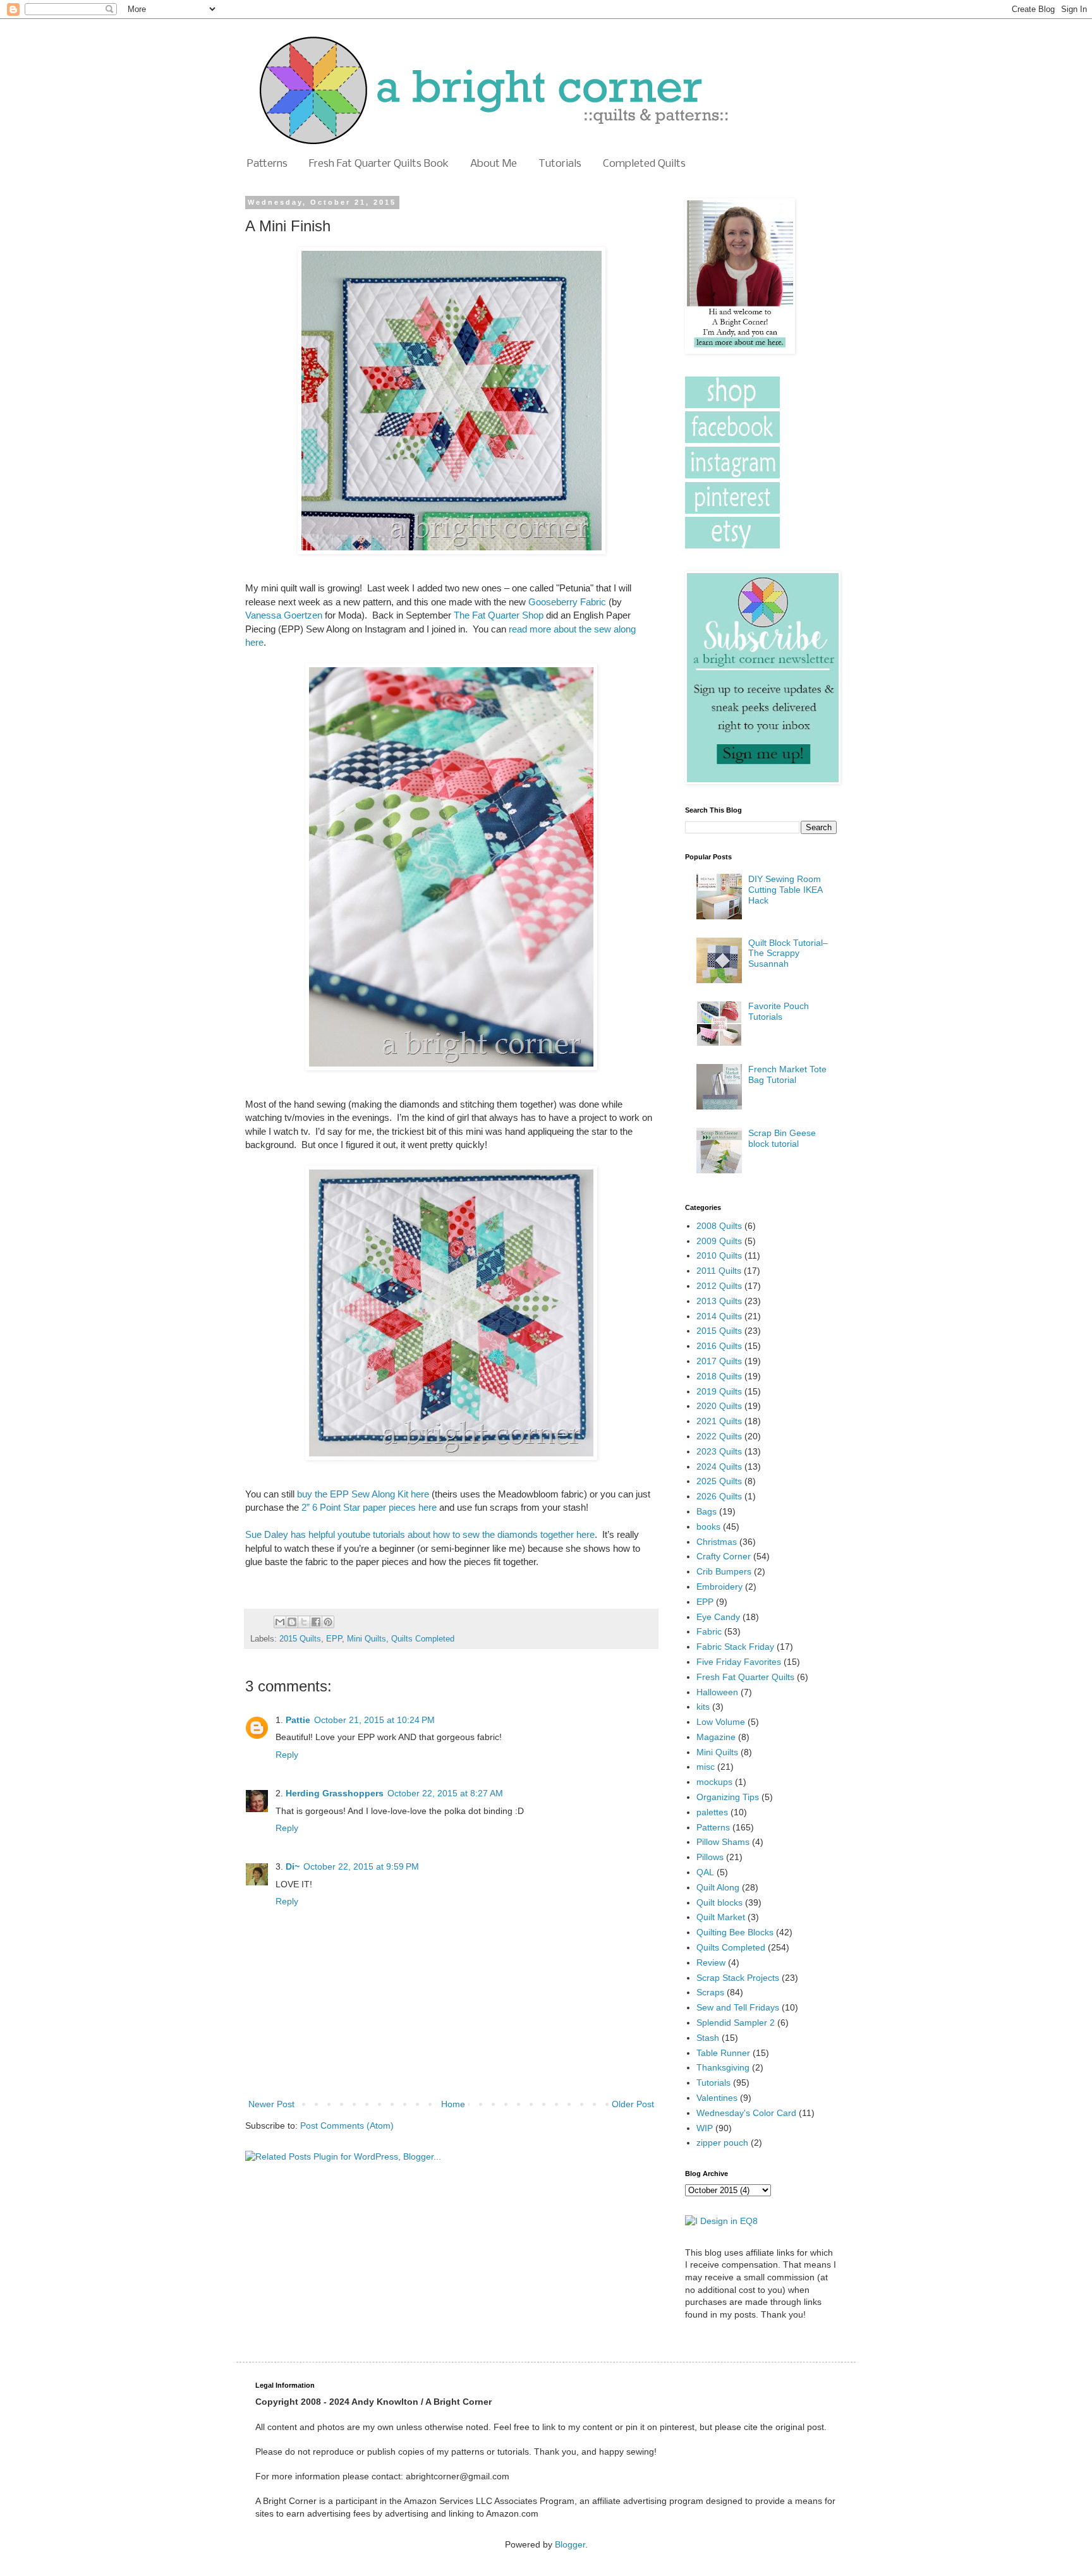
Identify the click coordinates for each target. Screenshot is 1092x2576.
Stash (708, 2038)
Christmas (717, 1542)
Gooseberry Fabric (567, 602)
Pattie (298, 1720)
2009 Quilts (719, 1241)
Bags (707, 1511)
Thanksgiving (723, 2067)
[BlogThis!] (292, 1622)
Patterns (267, 164)
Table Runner (723, 2053)
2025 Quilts (719, 1481)
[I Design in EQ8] (721, 2221)
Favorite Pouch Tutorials (779, 1011)
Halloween (717, 1692)
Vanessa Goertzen (284, 615)
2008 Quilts (719, 1226)
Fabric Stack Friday (735, 1647)
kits (703, 1707)
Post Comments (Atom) (347, 2126)
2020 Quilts (719, 1406)
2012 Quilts (719, 1286)
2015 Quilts (300, 1639)
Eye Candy (718, 1617)
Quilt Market (721, 1917)
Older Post (633, 2104)
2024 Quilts (719, 1466)
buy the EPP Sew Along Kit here (363, 1494)
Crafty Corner (724, 1556)
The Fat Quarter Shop (499, 615)
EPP (334, 1639)
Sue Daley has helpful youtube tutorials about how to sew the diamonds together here (420, 1534)
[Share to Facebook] (316, 1622)
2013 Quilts (719, 1301)
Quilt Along (718, 1887)
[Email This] (280, 1622)
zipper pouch (722, 2143)
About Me (494, 164)
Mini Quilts (367, 1639)
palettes (712, 1812)
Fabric (709, 1631)
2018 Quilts (719, 1376)
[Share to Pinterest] (328, 1622)
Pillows (710, 1857)
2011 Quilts (719, 1271)
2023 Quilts (719, 1451)
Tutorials (560, 164)
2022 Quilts (719, 1436)
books (708, 1527)
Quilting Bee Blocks (735, 1932)
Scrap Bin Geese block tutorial (782, 1138)
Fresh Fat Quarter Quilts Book (379, 164)
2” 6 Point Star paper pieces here (369, 1507)
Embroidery (719, 1587)
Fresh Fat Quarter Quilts (745, 1677)
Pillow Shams (723, 1842)
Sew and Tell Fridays (738, 2007)
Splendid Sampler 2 (736, 2023)
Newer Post (271, 2104)
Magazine (716, 1737)
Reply (287, 1755)
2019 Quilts (719, 1391)
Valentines (717, 2098)
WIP (705, 2128)
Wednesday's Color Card (746, 2113)
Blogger (570, 2544)
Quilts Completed (423, 1639)
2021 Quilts (719, 1421)
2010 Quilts (719, 1255)
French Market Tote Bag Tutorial (787, 1074)
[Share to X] (304, 1622)
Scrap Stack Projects (738, 1978)
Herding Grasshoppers (335, 1793)
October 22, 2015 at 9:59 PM (361, 1866)
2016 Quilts (719, 1346)
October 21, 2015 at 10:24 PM (374, 1720)
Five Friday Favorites (739, 1662)
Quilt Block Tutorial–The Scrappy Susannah (788, 953)
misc (706, 1767)
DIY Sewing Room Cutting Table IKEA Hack (785, 890)
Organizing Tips (728, 1797)
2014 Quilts (719, 1316)
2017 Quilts (719, 1361)
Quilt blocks (719, 1902)
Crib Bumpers (724, 1571)
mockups (714, 1782)
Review (711, 1962)
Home (453, 2104)
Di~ (293, 1866)
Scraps (710, 1992)
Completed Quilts (644, 164)
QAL (705, 1872)
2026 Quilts (719, 1496)
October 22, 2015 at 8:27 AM (445, 1793)
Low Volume (721, 1722)
